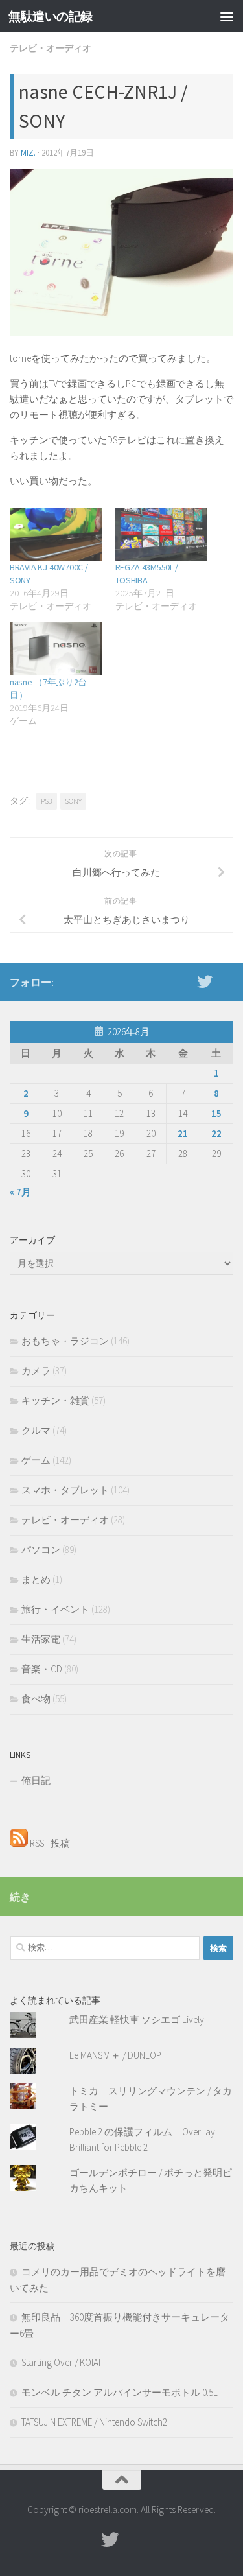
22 (216, 1133)
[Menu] (227, 16)
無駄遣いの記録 (51, 16)
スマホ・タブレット (65, 1490)
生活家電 (41, 1639)
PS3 (47, 801)
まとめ (36, 1579)
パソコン (41, 1550)
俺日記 (36, 1780)
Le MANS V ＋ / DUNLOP (115, 2055)
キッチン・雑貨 (55, 1400)
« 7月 (20, 1192)
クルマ (36, 1430)
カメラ (36, 1371)
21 (183, 1133)
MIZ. (28, 153)
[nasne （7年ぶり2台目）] (56, 649)
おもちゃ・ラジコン (65, 1341)
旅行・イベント (55, 1609)
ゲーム (36, 1460)
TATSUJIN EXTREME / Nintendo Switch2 (94, 2422)
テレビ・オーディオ (51, 48)
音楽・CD (42, 1669)
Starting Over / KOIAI (61, 2362)
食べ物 (36, 1699)
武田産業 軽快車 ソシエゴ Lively (137, 2020)
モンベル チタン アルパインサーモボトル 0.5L (120, 2392)
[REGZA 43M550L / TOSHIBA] (162, 534)
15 (216, 1113)
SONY (73, 801)
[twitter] (205, 981)
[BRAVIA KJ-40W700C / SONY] (56, 534)
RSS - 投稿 (49, 1843)
